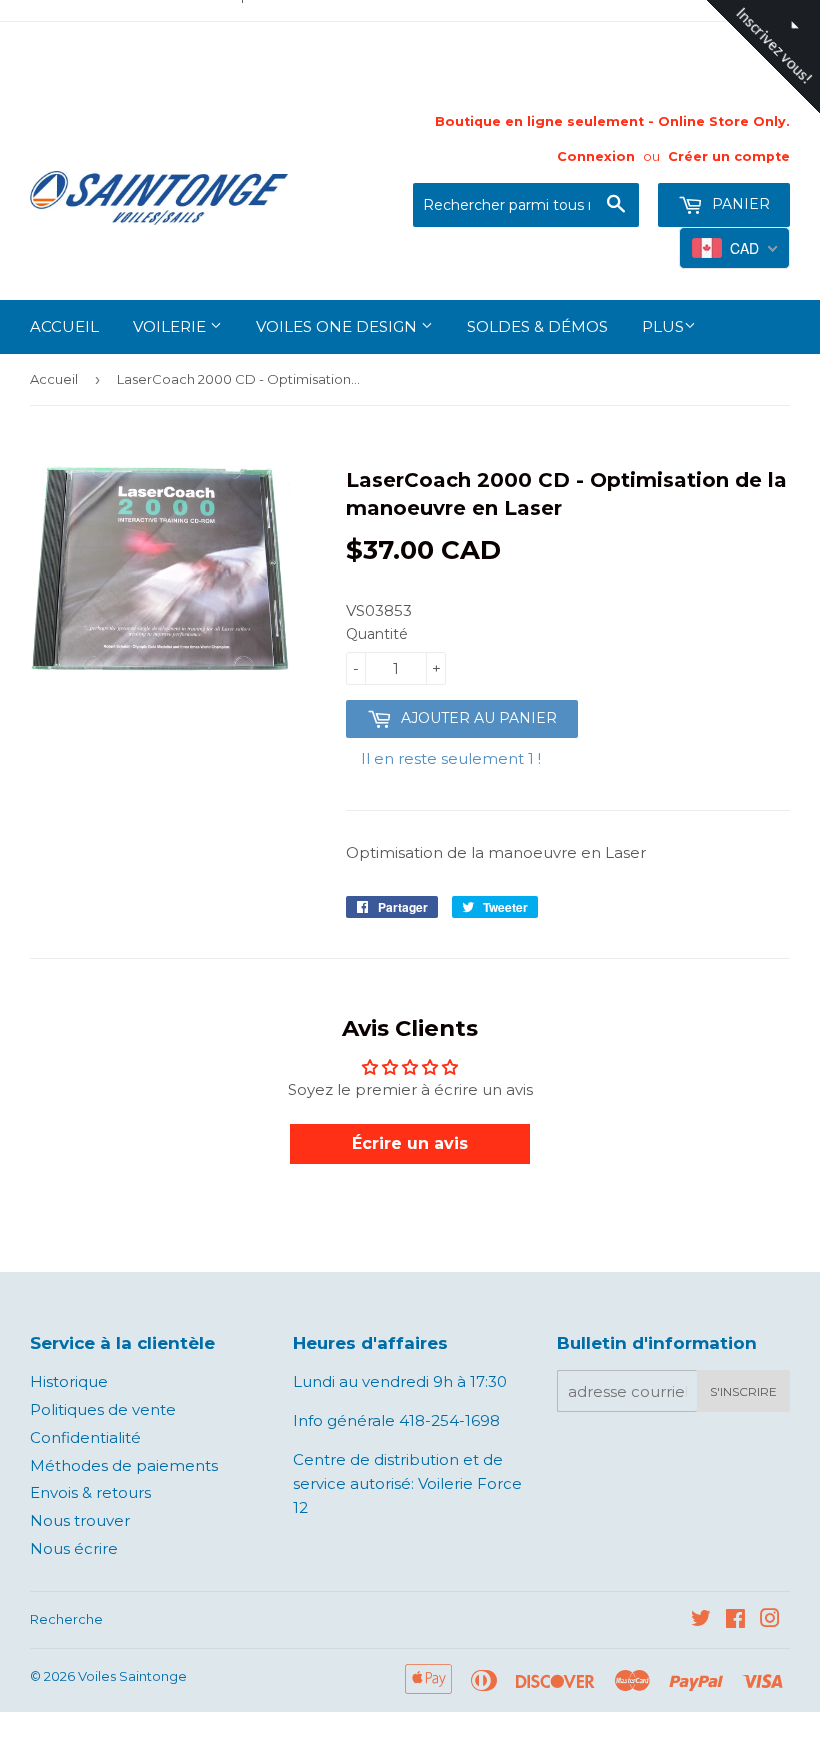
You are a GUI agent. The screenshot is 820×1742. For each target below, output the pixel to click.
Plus (663, 326)
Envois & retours (90, 1492)
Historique (69, 1381)
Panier (739, 204)
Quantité (377, 634)
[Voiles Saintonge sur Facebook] (735, 1620)
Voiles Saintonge (132, 1676)
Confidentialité (85, 1437)
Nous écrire (74, 1548)
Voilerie (171, 326)
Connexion (596, 156)
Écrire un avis (410, 1143)
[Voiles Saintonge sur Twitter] (701, 1620)
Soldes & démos (537, 326)
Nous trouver (80, 1520)
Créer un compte (729, 156)
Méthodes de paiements (124, 1465)
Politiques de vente (103, 1409)
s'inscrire (743, 1391)
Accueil (64, 326)
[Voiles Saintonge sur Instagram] (770, 1620)
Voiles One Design (338, 326)
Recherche (66, 1619)
